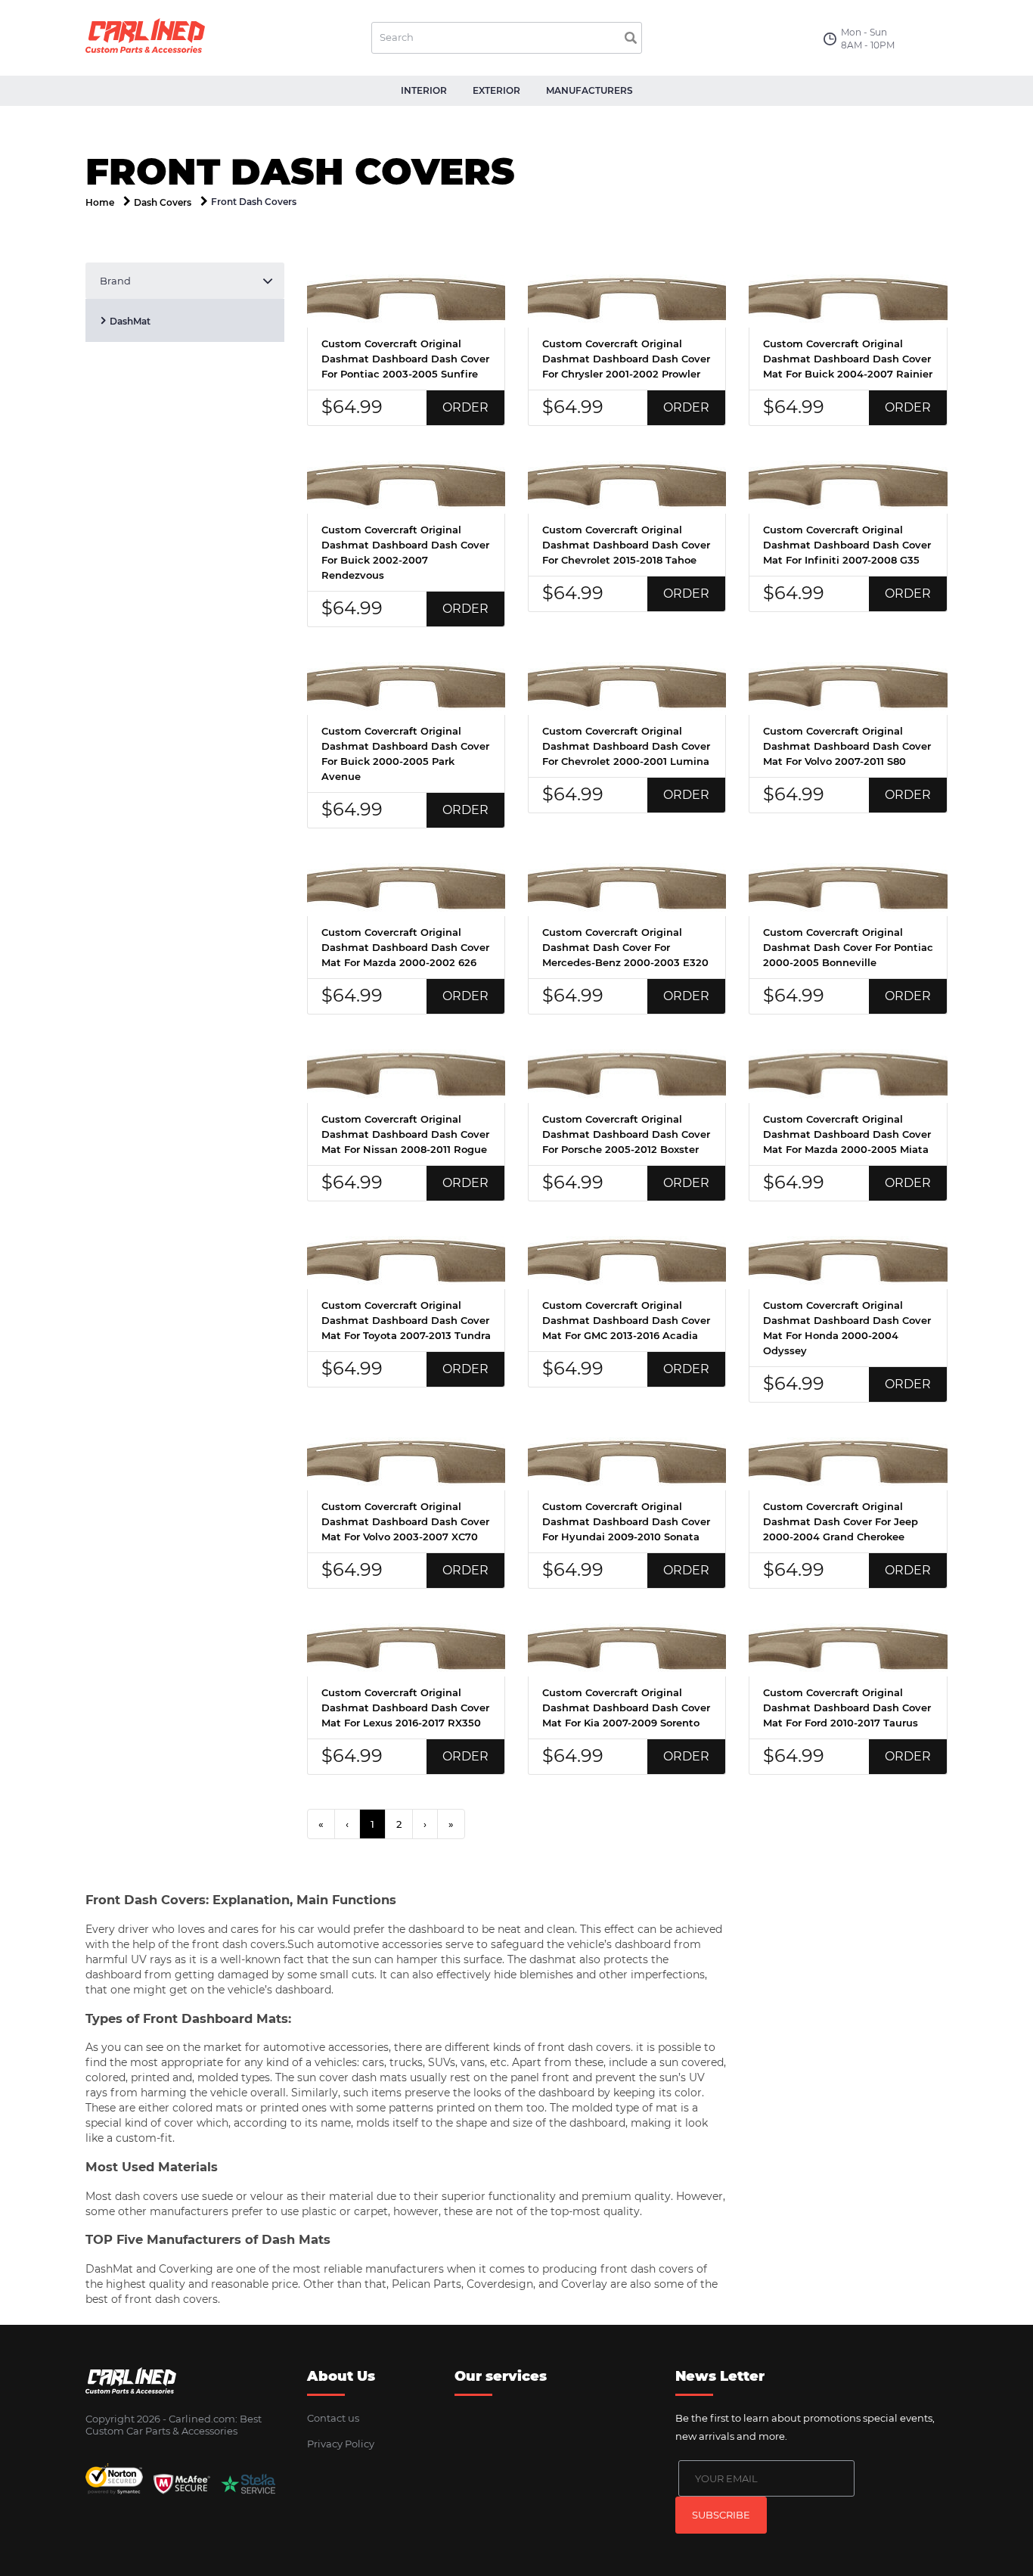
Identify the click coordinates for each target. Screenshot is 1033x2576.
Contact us (333, 2418)
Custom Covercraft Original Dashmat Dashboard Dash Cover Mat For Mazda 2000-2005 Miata (847, 1134)
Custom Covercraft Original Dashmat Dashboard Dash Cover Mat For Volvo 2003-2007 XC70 (405, 1521)
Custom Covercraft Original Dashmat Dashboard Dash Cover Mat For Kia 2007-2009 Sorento (626, 1707)
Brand (115, 281)
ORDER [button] (465, 407)
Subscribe (721, 2515)
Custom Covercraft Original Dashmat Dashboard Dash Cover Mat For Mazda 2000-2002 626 (405, 947)
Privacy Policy (341, 2444)
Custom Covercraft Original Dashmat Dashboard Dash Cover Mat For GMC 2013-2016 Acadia (626, 1320)
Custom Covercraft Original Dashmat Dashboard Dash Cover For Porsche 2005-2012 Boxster (626, 1134)
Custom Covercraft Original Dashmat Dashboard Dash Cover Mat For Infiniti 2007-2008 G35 (847, 545)
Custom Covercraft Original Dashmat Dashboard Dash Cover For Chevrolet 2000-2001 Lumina (626, 746)
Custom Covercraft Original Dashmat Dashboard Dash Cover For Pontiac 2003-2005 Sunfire (405, 359)
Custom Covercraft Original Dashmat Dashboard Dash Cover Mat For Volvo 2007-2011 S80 (847, 746)
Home (100, 202)
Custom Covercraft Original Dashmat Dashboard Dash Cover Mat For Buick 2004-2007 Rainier (848, 359)
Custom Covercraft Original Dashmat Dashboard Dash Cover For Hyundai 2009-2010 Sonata (626, 1521)
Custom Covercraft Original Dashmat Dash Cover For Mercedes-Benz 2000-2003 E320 (625, 947)
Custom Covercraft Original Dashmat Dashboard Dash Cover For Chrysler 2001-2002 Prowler (626, 359)
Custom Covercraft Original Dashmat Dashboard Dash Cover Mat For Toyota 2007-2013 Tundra (406, 1320)
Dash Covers (163, 202)
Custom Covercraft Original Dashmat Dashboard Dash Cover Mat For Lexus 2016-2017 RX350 (405, 1707)
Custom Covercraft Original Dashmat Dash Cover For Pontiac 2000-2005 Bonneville (848, 947)
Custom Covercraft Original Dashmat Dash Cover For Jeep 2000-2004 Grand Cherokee (841, 1521)
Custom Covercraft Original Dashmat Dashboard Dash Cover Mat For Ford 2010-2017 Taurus (847, 1707)
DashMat (130, 321)
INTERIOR (424, 90)
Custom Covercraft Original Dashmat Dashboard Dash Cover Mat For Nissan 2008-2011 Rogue (405, 1134)
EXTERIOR (496, 90)
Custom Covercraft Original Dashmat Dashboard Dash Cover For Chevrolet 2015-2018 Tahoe (626, 545)
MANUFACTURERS (589, 90)
